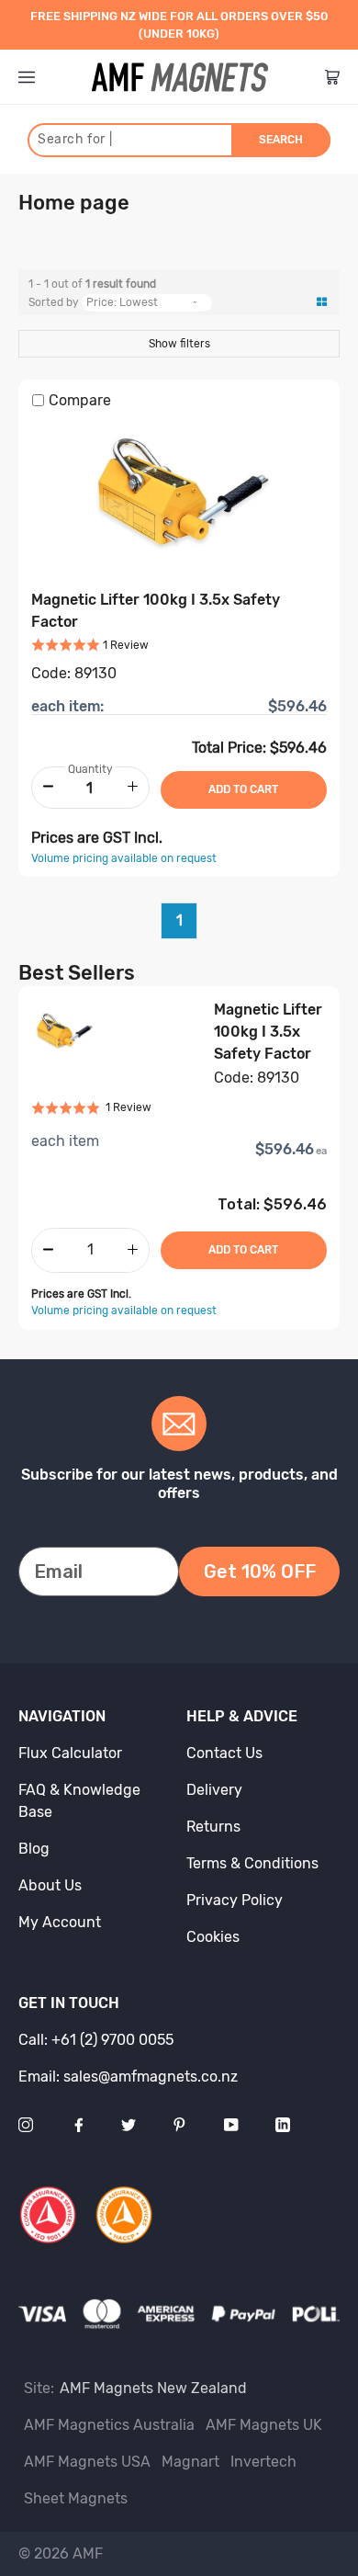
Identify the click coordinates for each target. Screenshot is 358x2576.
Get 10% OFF (260, 1572)
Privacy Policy (235, 1900)
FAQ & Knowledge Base (79, 1801)
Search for (75, 139)
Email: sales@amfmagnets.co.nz (128, 2077)
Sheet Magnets (76, 2498)
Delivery (214, 1790)
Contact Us (224, 1753)
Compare (80, 400)
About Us (50, 1885)
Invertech (263, 2462)
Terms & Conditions (252, 1863)
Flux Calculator (70, 1753)
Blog (34, 1849)
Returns (213, 1827)
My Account (60, 1922)
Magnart (190, 2462)
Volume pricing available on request (124, 858)
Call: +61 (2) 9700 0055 (96, 2040)
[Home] (180, 77)
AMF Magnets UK (264, 2425)
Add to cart (243, 789)
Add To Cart (243, 1250)
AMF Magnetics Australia (109, 2425)
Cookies (213, 1937)
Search (281, 140)
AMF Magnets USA (87, 2462)
